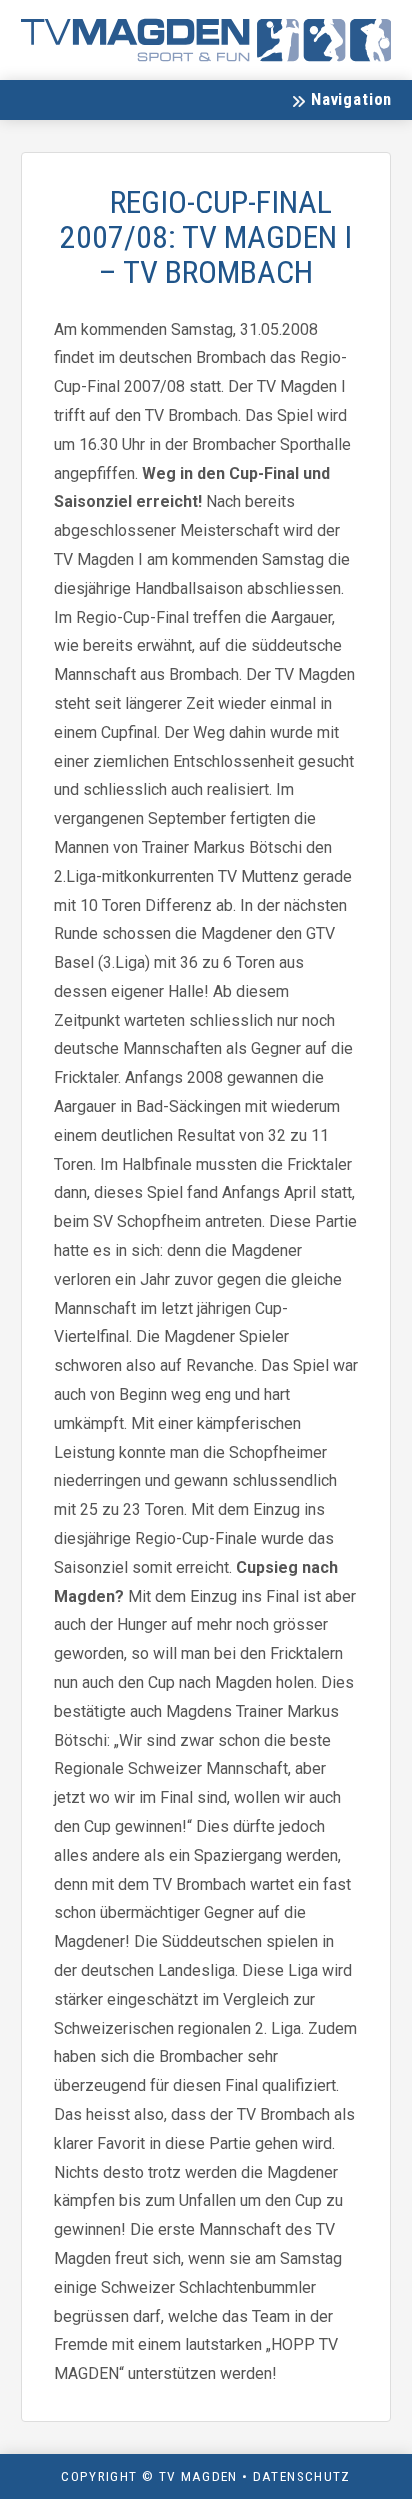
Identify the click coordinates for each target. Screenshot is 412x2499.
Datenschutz (302, 2476)
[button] (341, 100)
